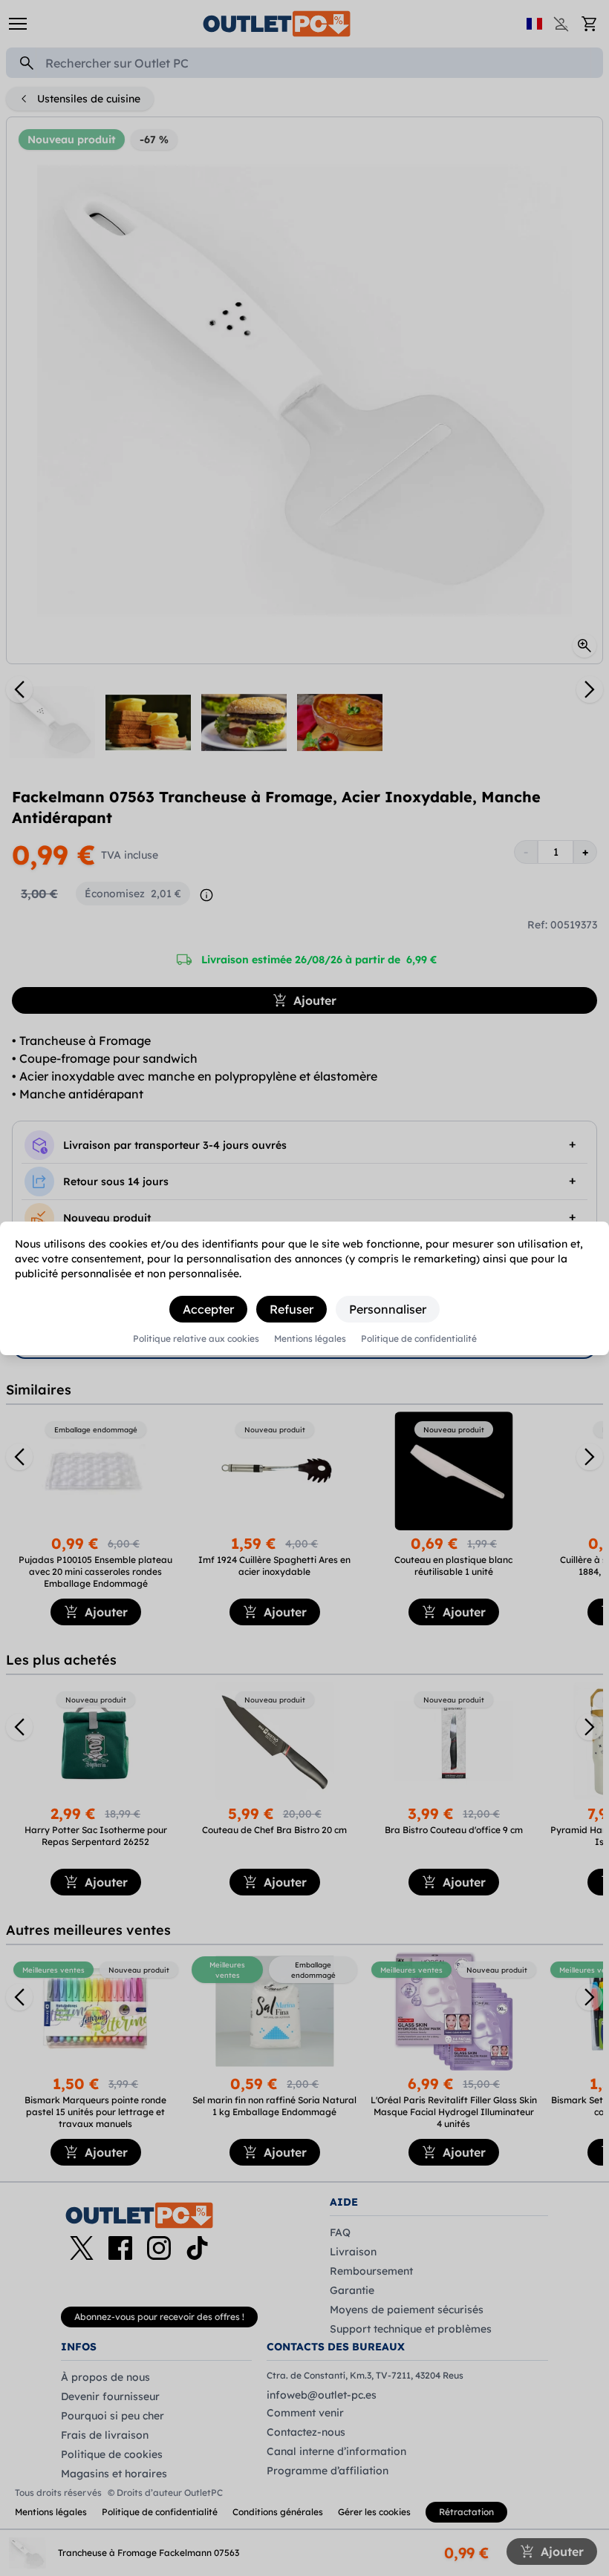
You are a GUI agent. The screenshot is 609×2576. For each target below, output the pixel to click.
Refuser (292, 1309)
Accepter (208, 1309)
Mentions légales (310, 1339)
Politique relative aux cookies (196, 1339)
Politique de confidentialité (419, 1339)
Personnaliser (388, 1309)
